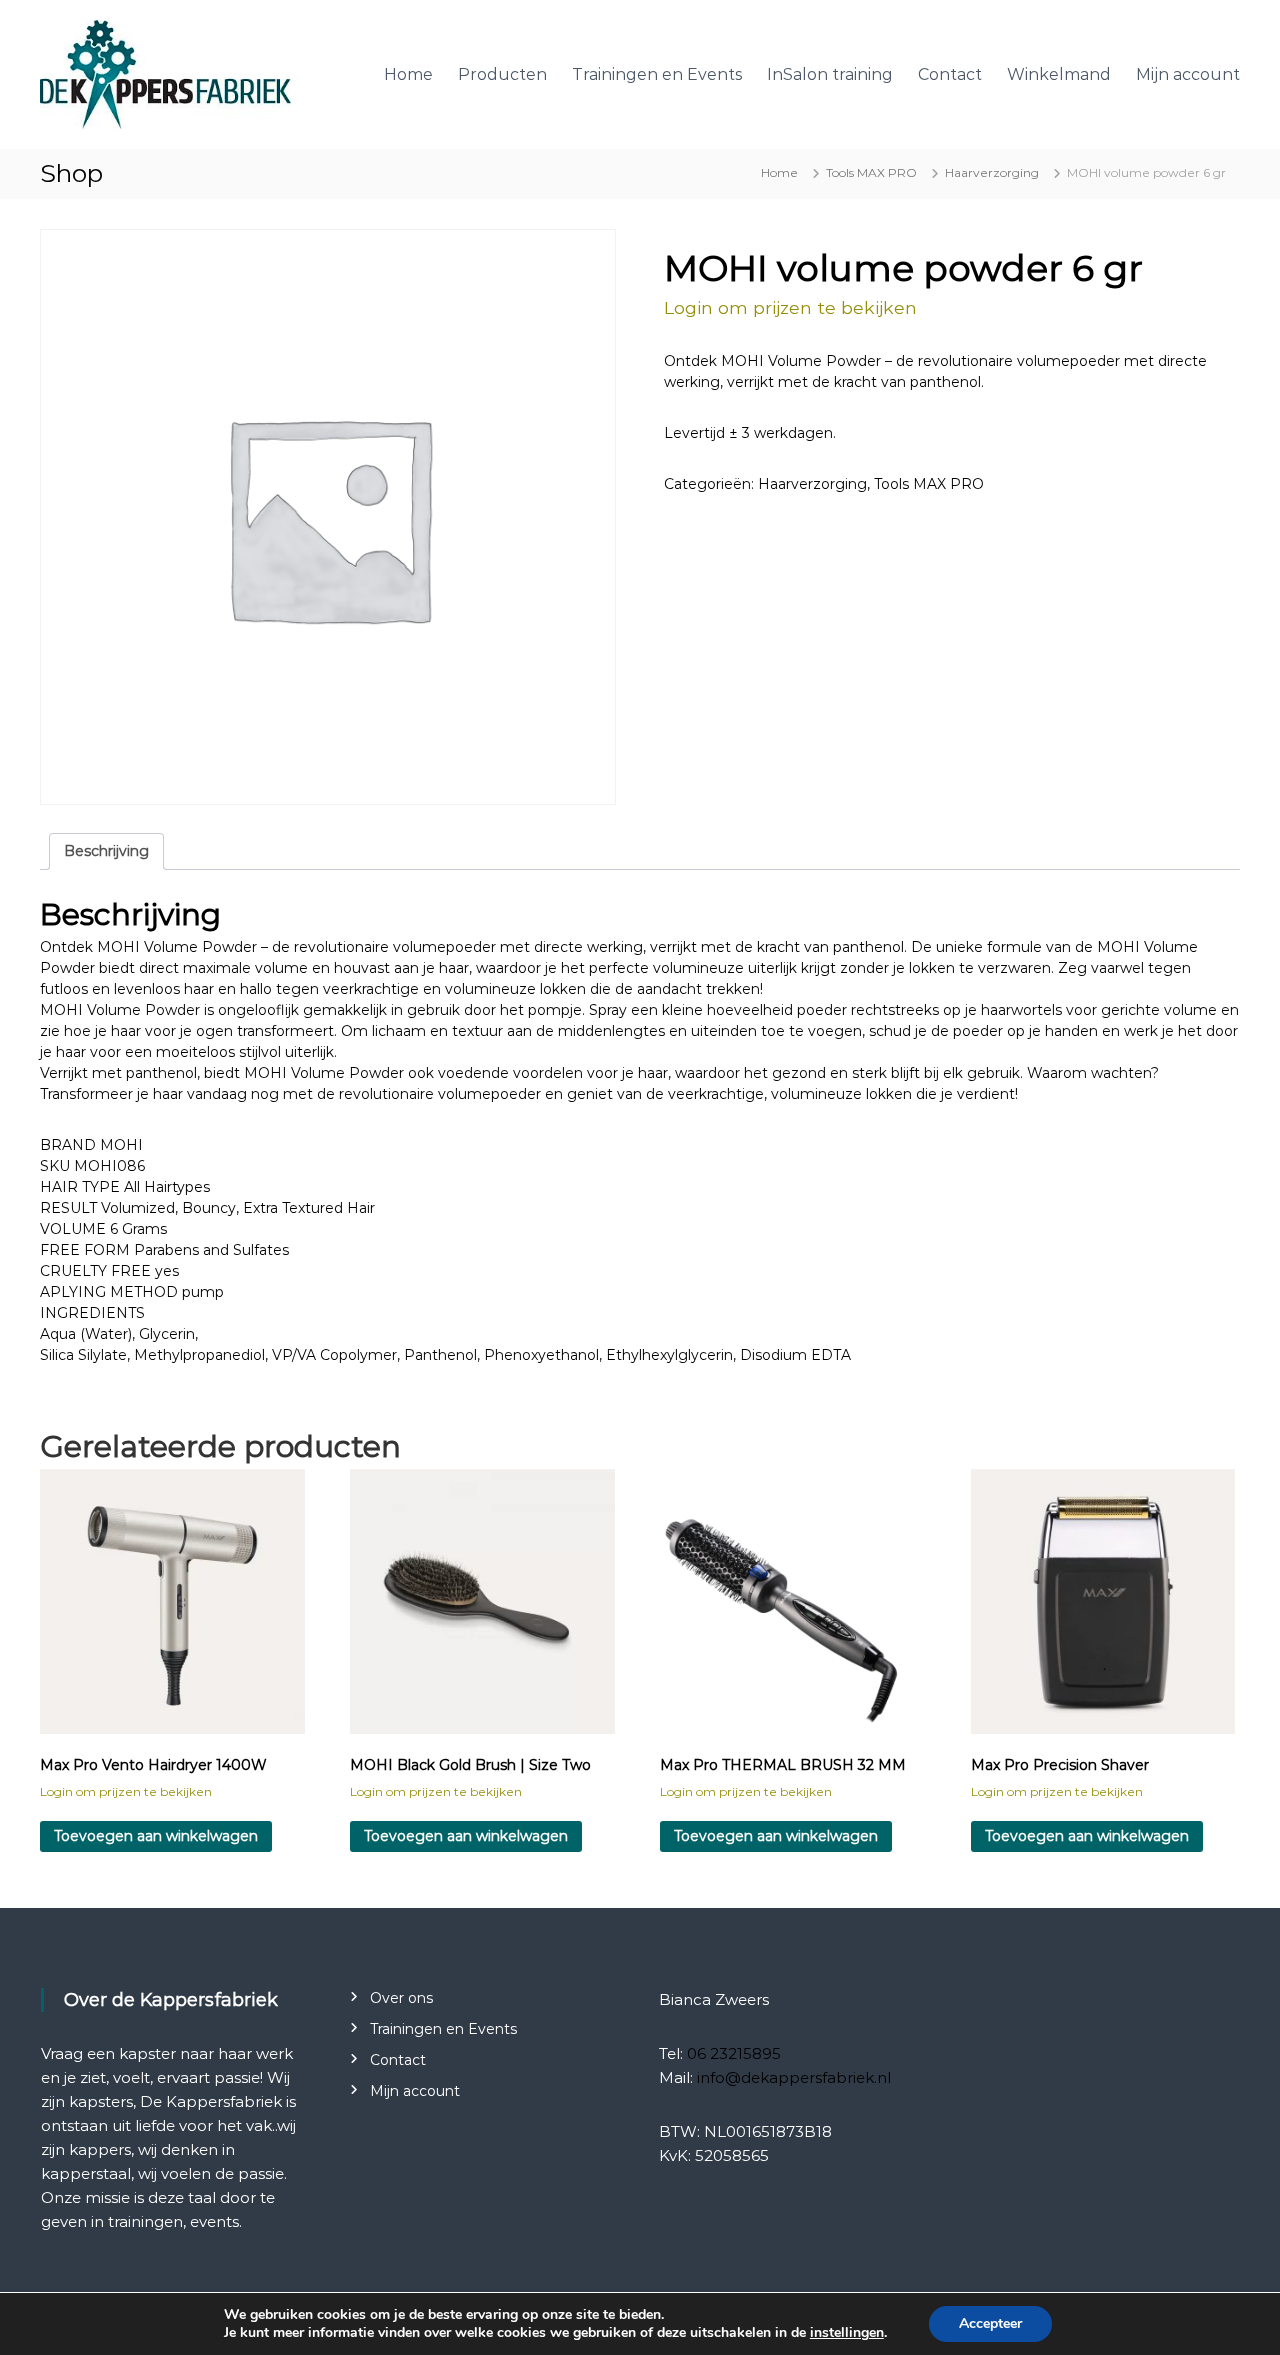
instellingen (847, 2333)
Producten (502, 74)
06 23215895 (734, 2053)
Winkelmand (1059, 74)
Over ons (401, 1998)
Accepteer (990, 2323)
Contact (950, 74)
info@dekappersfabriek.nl (794, 2077)
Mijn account (1188, 74)
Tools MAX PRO (871, 172)
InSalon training (830, 74)
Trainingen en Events (657, 74)
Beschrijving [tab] (106, 851)
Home (408, 74)
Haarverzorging (992, 172)
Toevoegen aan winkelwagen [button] (156, 1836)
